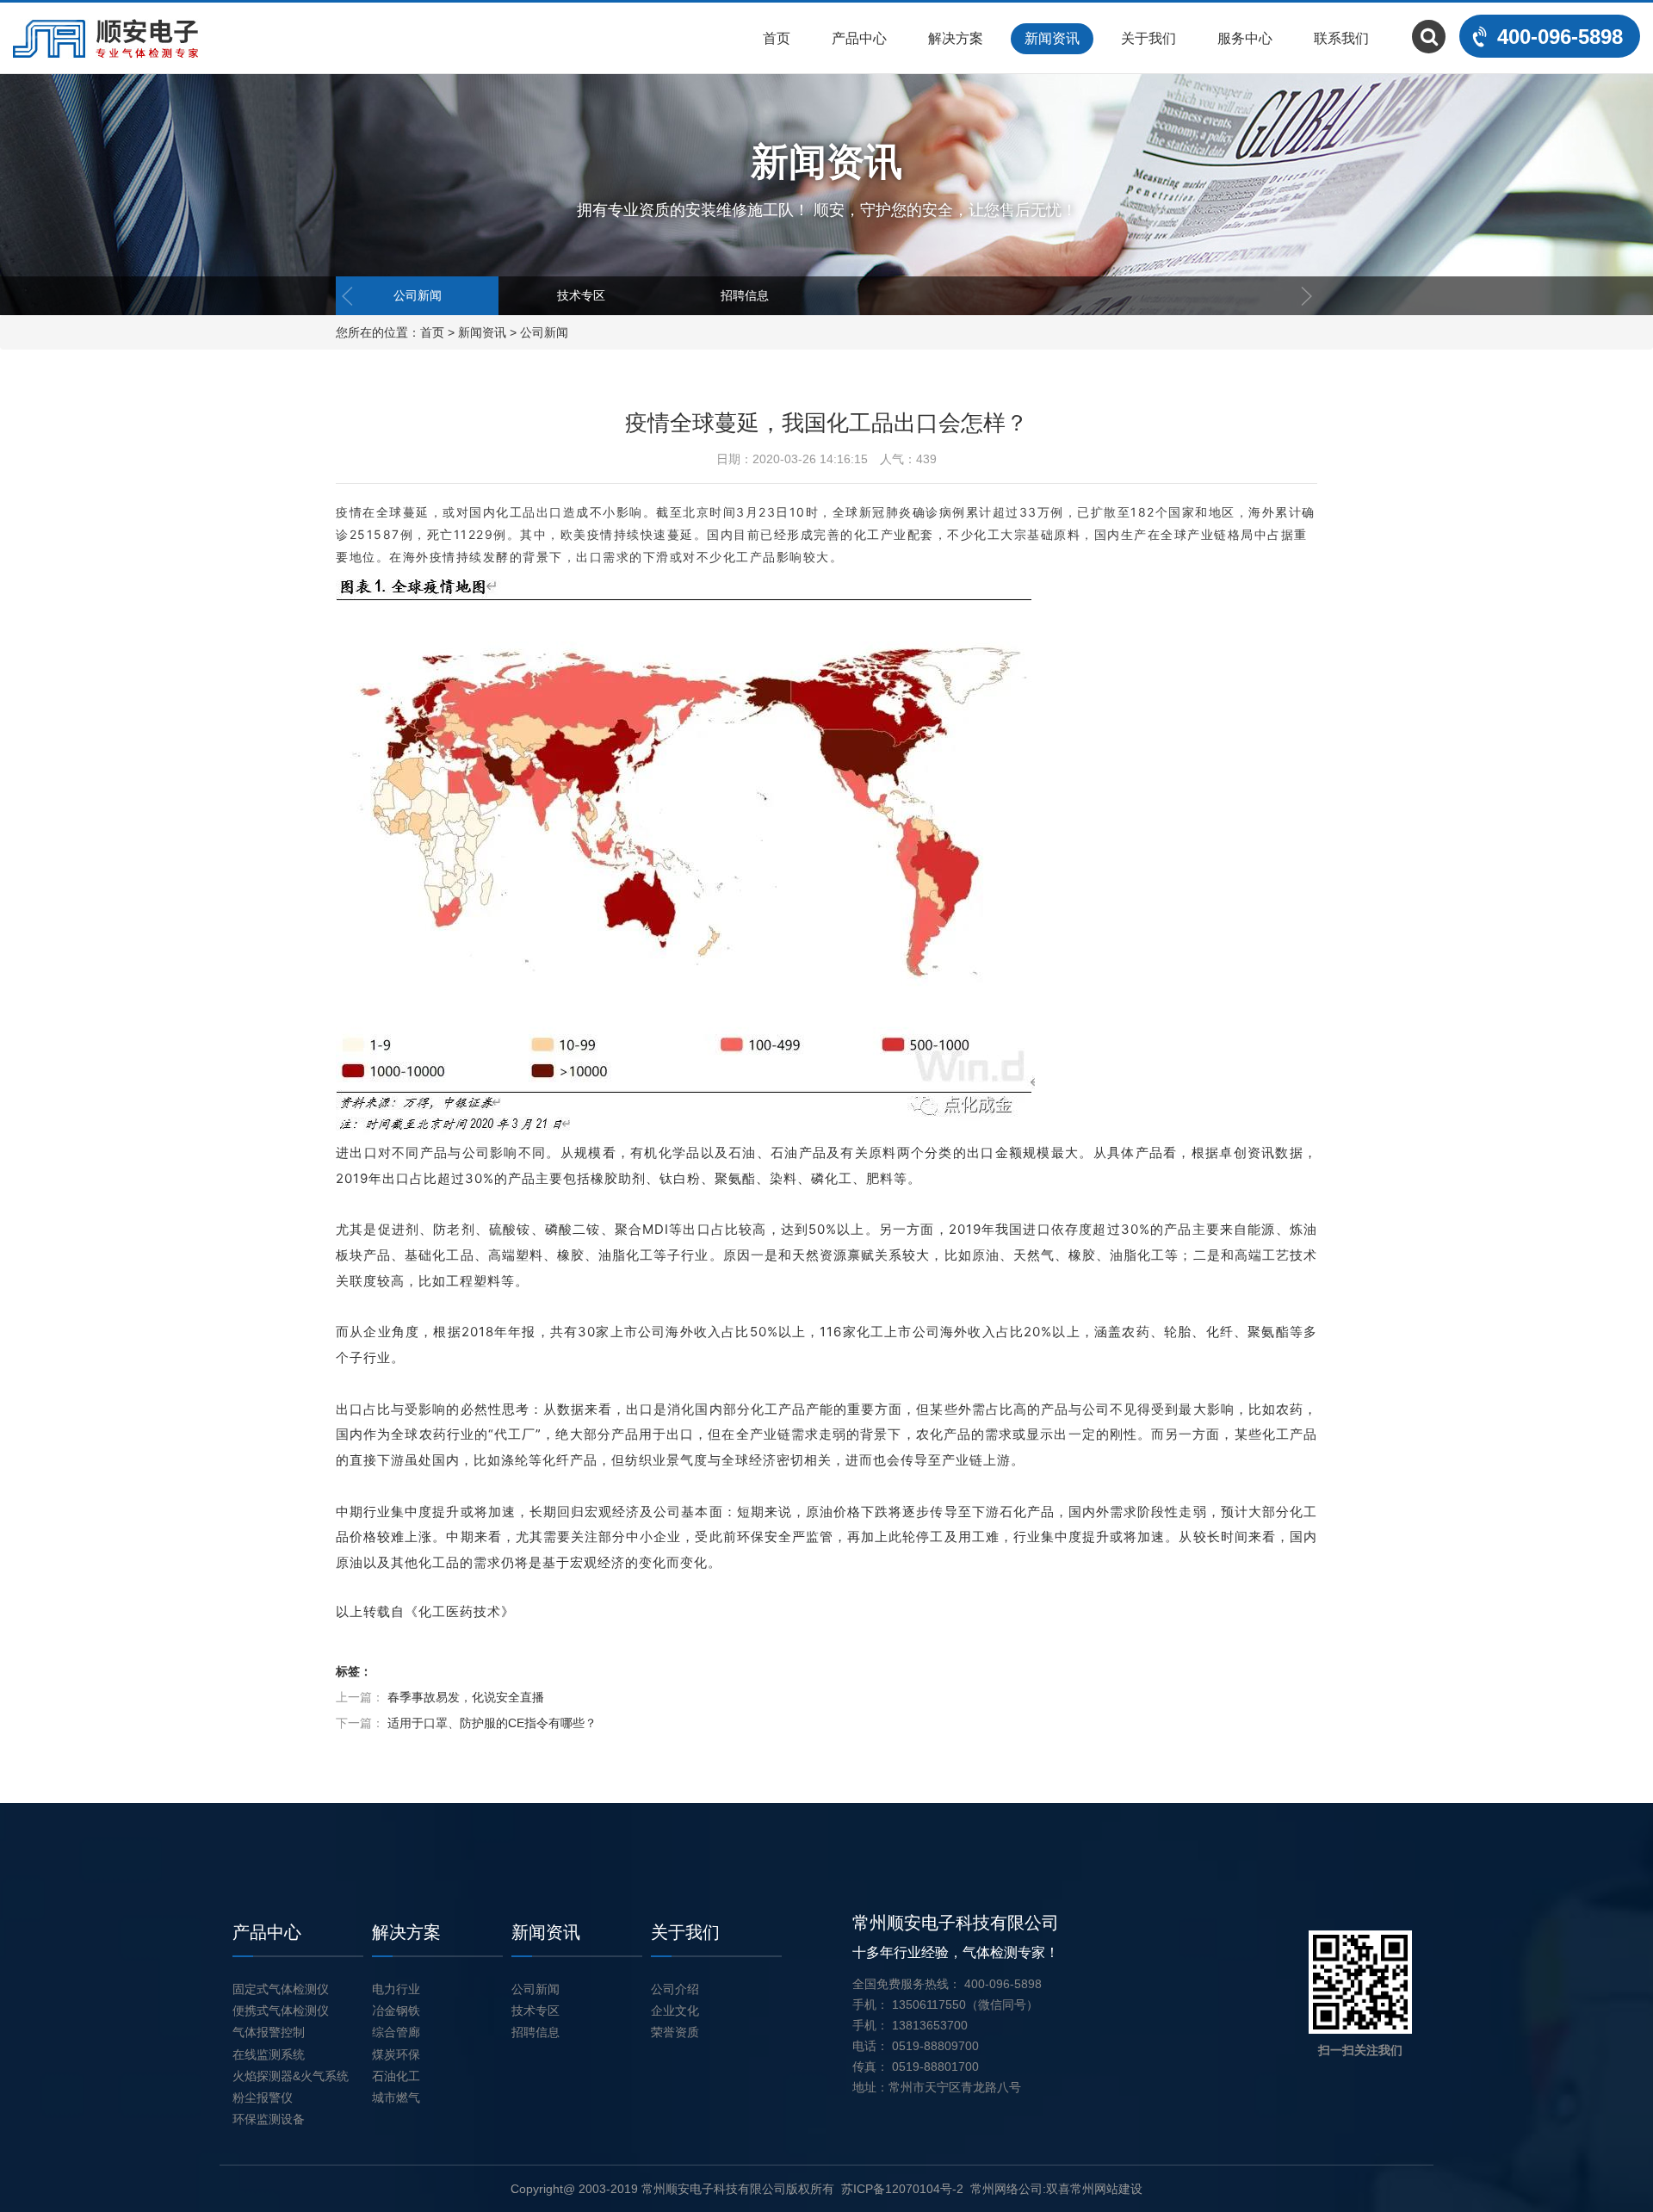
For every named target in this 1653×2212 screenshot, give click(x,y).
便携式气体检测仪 (281, 2011)
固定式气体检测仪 (281, 1989)
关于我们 (1148, 38)
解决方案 (956, 38)
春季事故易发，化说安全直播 (466, 1697)
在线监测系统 (269, 2054)
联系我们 (1341, 38)
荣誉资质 (675, 2032)
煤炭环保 (396, 2054)
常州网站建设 (1106, 2189)
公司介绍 (675, 1989)
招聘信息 (745, 295)
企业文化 (675, 2011)
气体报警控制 (269, 2032)
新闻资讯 (1052, 38)
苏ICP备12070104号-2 (902, 2189)
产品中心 (859, 38)
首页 (777, 38)
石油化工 (396, 2076)
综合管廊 (396, 2032)
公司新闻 (418, 295)
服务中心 (1245, 38)
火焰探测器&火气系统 (291, 2076)
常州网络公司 (1006, 2189)
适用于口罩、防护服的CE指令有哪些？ (492, 1723)
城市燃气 (396, 2097)
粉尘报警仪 (263, 2097)
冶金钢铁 (396, 2011)
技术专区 (581, 295)
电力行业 (396, 1989)
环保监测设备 (269, 2119)
